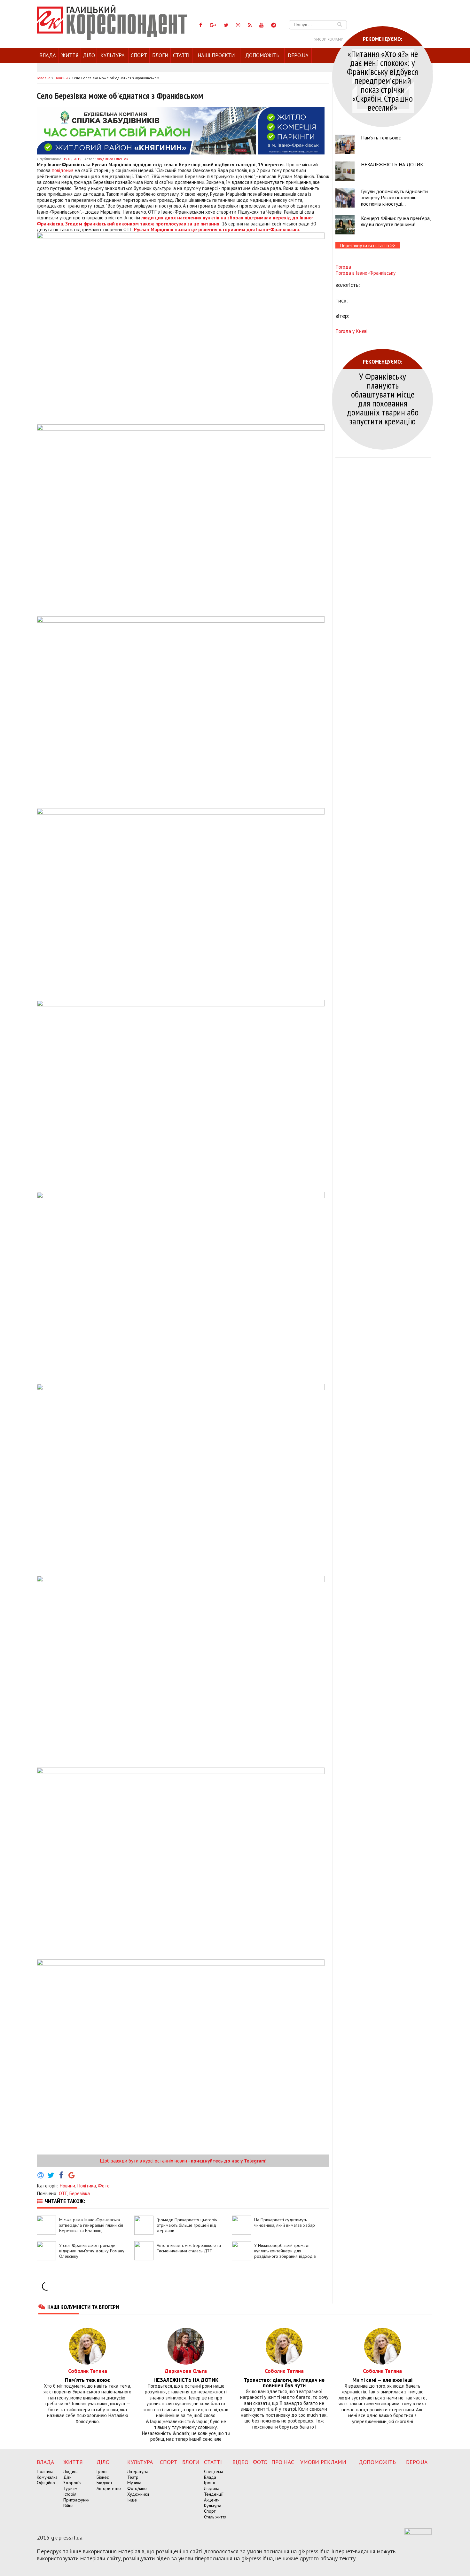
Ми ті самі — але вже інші (382, 2380)
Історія (70, 2494)
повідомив (63, 170)
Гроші (102, 2471)
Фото (104, 2186)
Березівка (79, 2193)
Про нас (283, 2462)
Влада (48, 55)
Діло (89, 55)
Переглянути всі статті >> (368, 245)
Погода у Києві (351, 331)
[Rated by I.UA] (418, 2533)
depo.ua (298, 55)
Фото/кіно (137, 2488)
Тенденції (214, 2494)
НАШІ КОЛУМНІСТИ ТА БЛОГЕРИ (83, 2307)
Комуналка (47, 2477)
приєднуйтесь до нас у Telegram (228, 2161)
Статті (181, 55)
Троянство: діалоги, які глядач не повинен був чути (284, 2383)
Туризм (70, 2488)
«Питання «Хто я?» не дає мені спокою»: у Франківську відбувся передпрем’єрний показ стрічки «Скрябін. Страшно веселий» (383, 80)
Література (138, 2471)
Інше (132, 2500)
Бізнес (103, 2477)
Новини (67, 2186)
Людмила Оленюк (112, 159)
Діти (67, 2477)
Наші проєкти (216, 55)
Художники (138, 2494)
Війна (68, 2506)
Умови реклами (329, 39)
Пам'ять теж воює (381, 138)
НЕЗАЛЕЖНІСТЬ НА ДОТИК (392, 164)
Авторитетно (109, 2488)
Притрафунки (76, 2500)
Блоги (160, 55)
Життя (70, 55)
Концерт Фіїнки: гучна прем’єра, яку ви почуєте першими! (396, 221)
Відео (240, 2462)
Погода (343, 267)
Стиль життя (215, 2517)
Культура (113, 55)
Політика (86, 2186)
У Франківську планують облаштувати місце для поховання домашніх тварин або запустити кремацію (383, 399)
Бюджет (104, 2483)
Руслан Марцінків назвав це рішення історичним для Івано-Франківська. (217, 229)
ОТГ (63, 2193)
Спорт (139, 55)
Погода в (365, 273)
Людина (71, 2471)
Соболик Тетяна (88, 2371)
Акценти (212, 2500)
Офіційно (46, 2483)
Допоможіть (262, 55)
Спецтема (214, 2471)
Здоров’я (72, 2483)
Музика (134, 2483)
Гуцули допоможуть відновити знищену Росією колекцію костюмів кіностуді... (394, 197)
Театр (133, 2477)
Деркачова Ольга (186, 2371)
